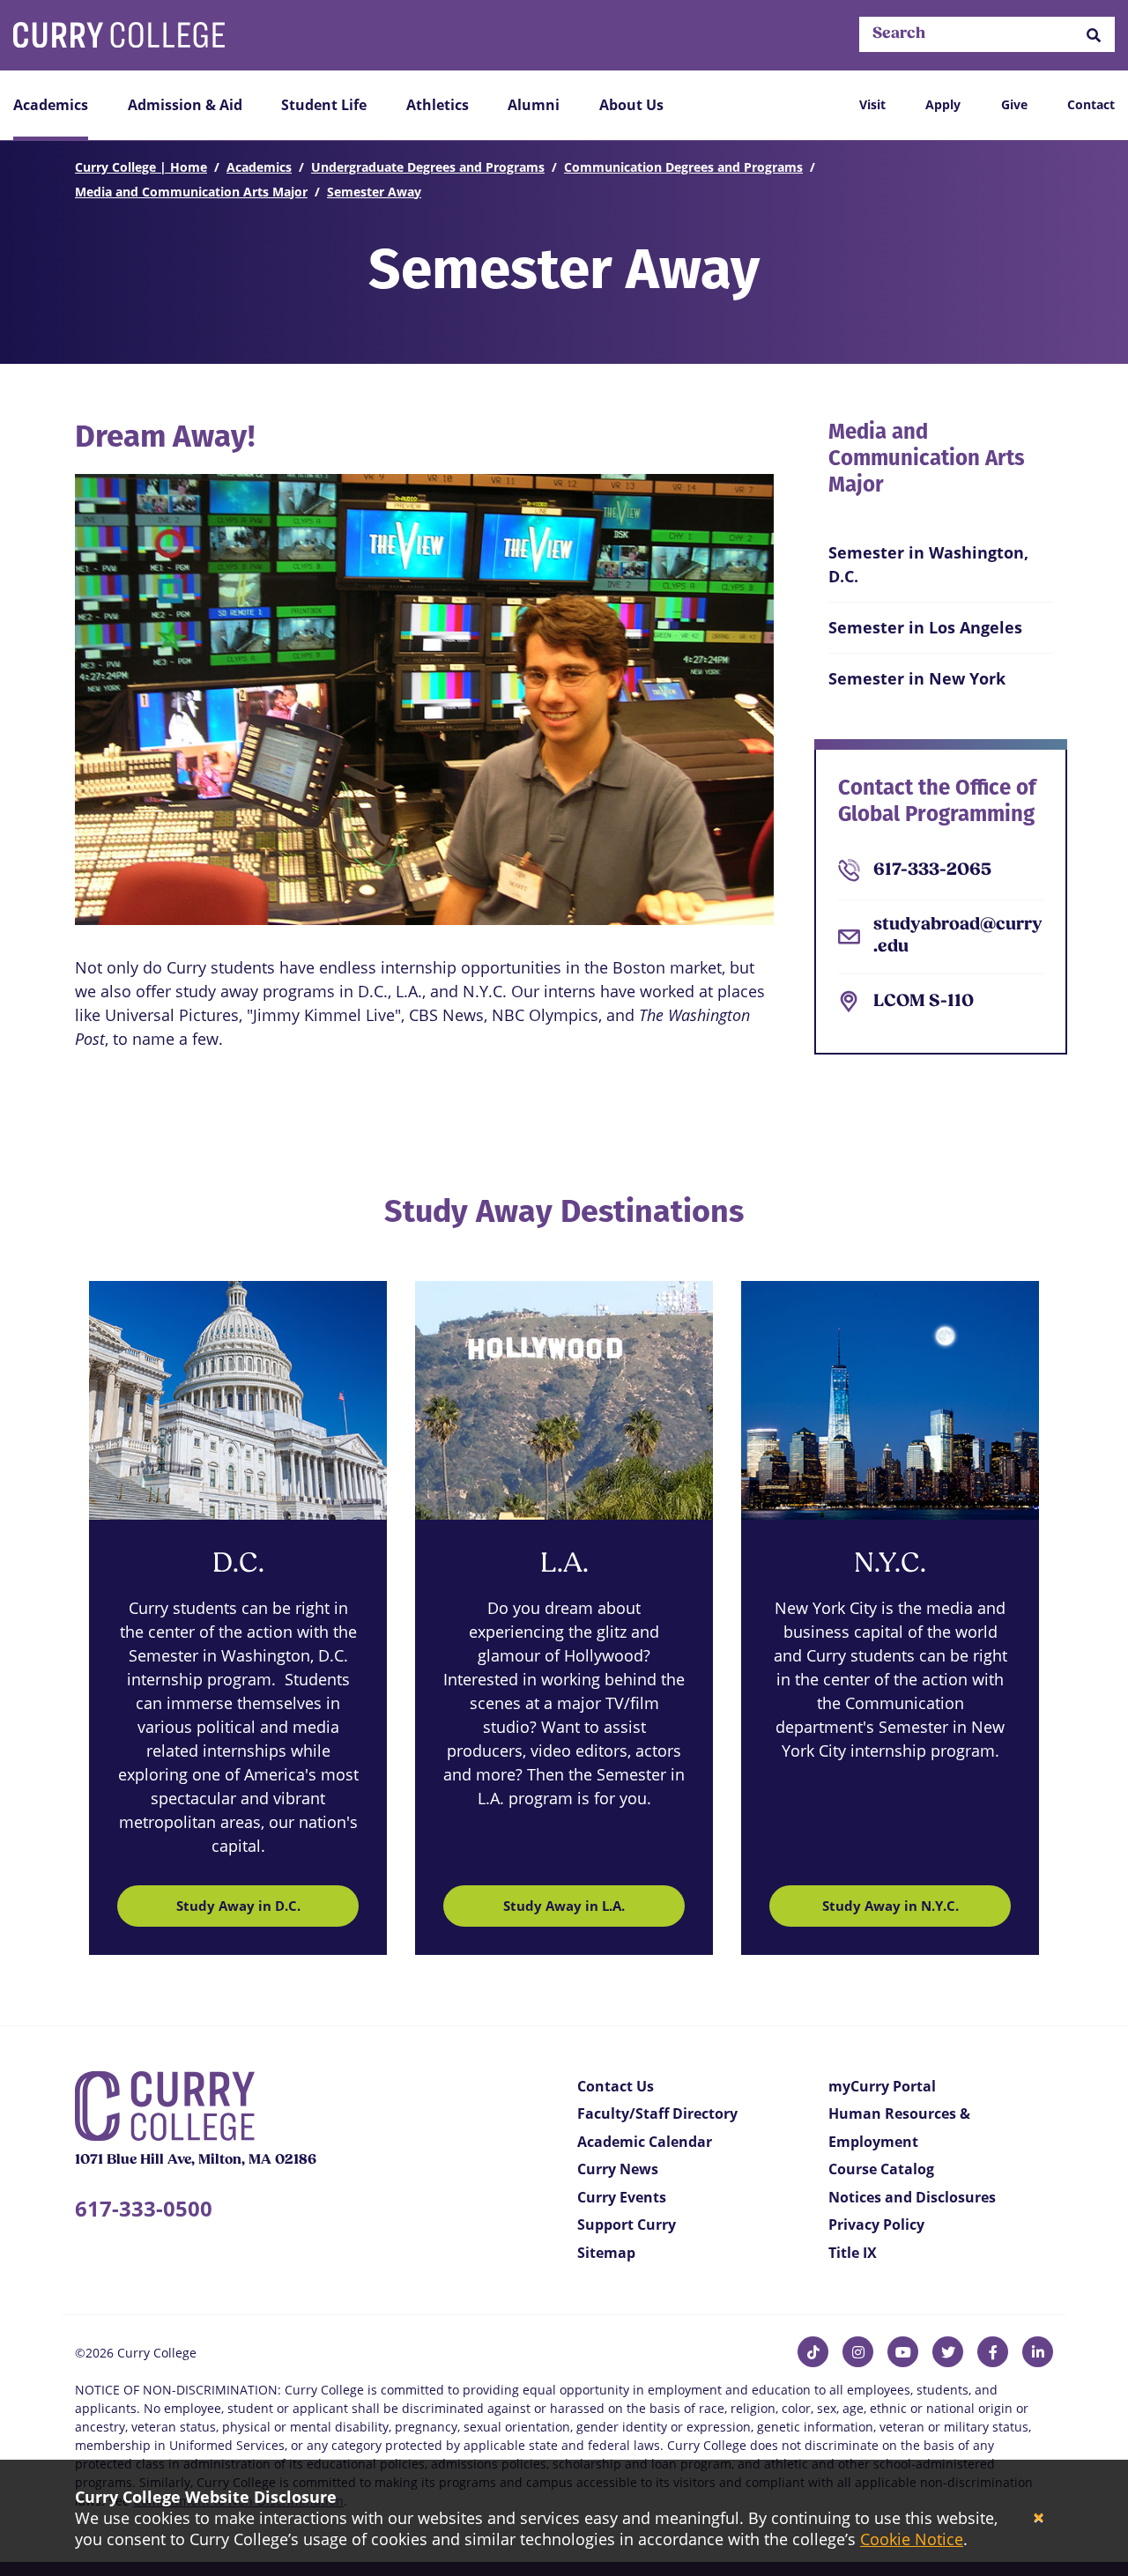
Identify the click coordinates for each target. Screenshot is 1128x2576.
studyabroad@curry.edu (958, 936)
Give (1014, 104)
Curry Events (622, 2197)
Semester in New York (917, 678)
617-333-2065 (932, 870)
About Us (631, 105)
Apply (943, 104)
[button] (1094, 35)
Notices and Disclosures (912, 2197)
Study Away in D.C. (238, 1906)
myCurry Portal (882, 2086)
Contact (1091, 104)
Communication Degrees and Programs (683, 167)
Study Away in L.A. (564, 1906)
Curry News (618, 2169)
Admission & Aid (185, 105)
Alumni (534, 105)
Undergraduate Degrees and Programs (428, 167)
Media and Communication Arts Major (191, 192)
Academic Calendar (645, 2142)
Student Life (324, 105)
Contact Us (616, 2086)
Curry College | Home (141, 167)
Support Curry (627, 2224)
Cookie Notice (912, 2539)
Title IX (853, 2253)
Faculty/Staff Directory (657, 2113)
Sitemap (606, 2253)
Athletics (438, 105)
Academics (51, 105)
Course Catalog (881, 2169)
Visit (872, 104)
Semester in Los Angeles (925, 627)
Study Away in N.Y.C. (891, 1906)
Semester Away (374, 192)
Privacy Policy (876, 2224)
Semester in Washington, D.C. (928, 564)
